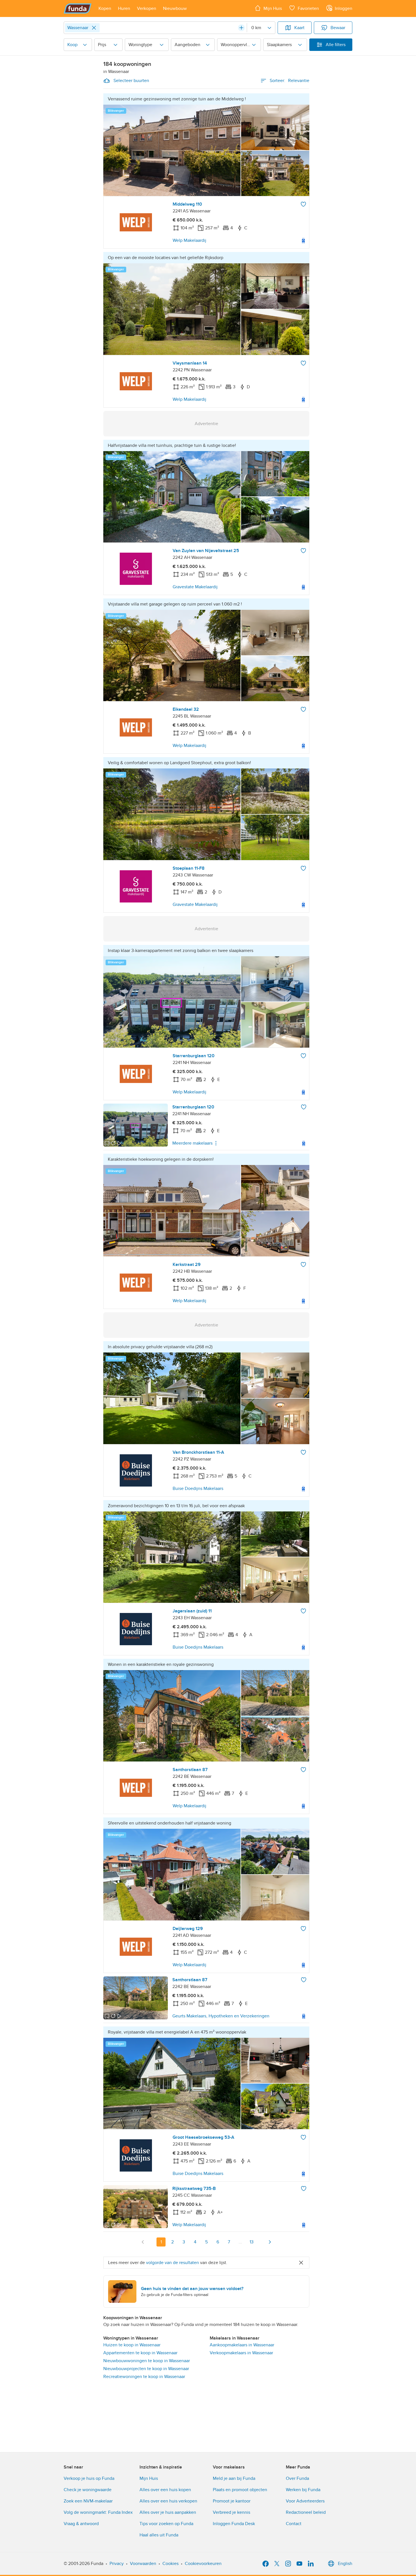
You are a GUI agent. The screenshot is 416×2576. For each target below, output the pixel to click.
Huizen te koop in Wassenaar (132, 2345)
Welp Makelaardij (189, 240)
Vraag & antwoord (81, 2524)
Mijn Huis (149, 2478)
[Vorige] (143, 2242)
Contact (294, 2524)
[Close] (94, 28)
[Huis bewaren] (303, 204)
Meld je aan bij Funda (234, 2478)
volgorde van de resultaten (172, 2263)
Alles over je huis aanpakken (168, 2512)
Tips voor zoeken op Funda (166, 2524)
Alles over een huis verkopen (168, 2501)
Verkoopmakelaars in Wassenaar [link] (241, 2353)
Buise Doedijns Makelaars (198, 1489)
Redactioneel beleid (306, 2512)
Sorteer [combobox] (290, 81)
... (240, 2242)
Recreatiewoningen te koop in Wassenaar (144, 2377)
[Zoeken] (241, 28)
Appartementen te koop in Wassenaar (140, 2353)
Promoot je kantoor (232, 2501)
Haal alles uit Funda (159, 2535)
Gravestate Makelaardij (195, 587)
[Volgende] (270, 2242)
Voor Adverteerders (305, 2501)
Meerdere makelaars (192, 1143)
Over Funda (297, 2478)
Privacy (117, 2564)
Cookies (171, 2564)
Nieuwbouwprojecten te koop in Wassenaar (146, 2369)
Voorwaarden (143, 2564)
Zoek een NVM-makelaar (88, 2501)
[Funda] (78, 8)
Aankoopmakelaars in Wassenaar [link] (242, 2345)
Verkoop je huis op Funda (89, 2478)
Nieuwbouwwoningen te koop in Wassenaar (147, 2361)
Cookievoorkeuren (203, 2564)
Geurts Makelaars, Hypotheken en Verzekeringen (221, 2016)
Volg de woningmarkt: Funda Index (98, 2512)
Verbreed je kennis (231, 2512)
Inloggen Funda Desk (234, 2524)
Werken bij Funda (303, 2490)
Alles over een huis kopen (165, 2490)
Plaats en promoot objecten (240, 2490)
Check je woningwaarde (88, 2490)
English (345, 2564)
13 (252, 2242)
